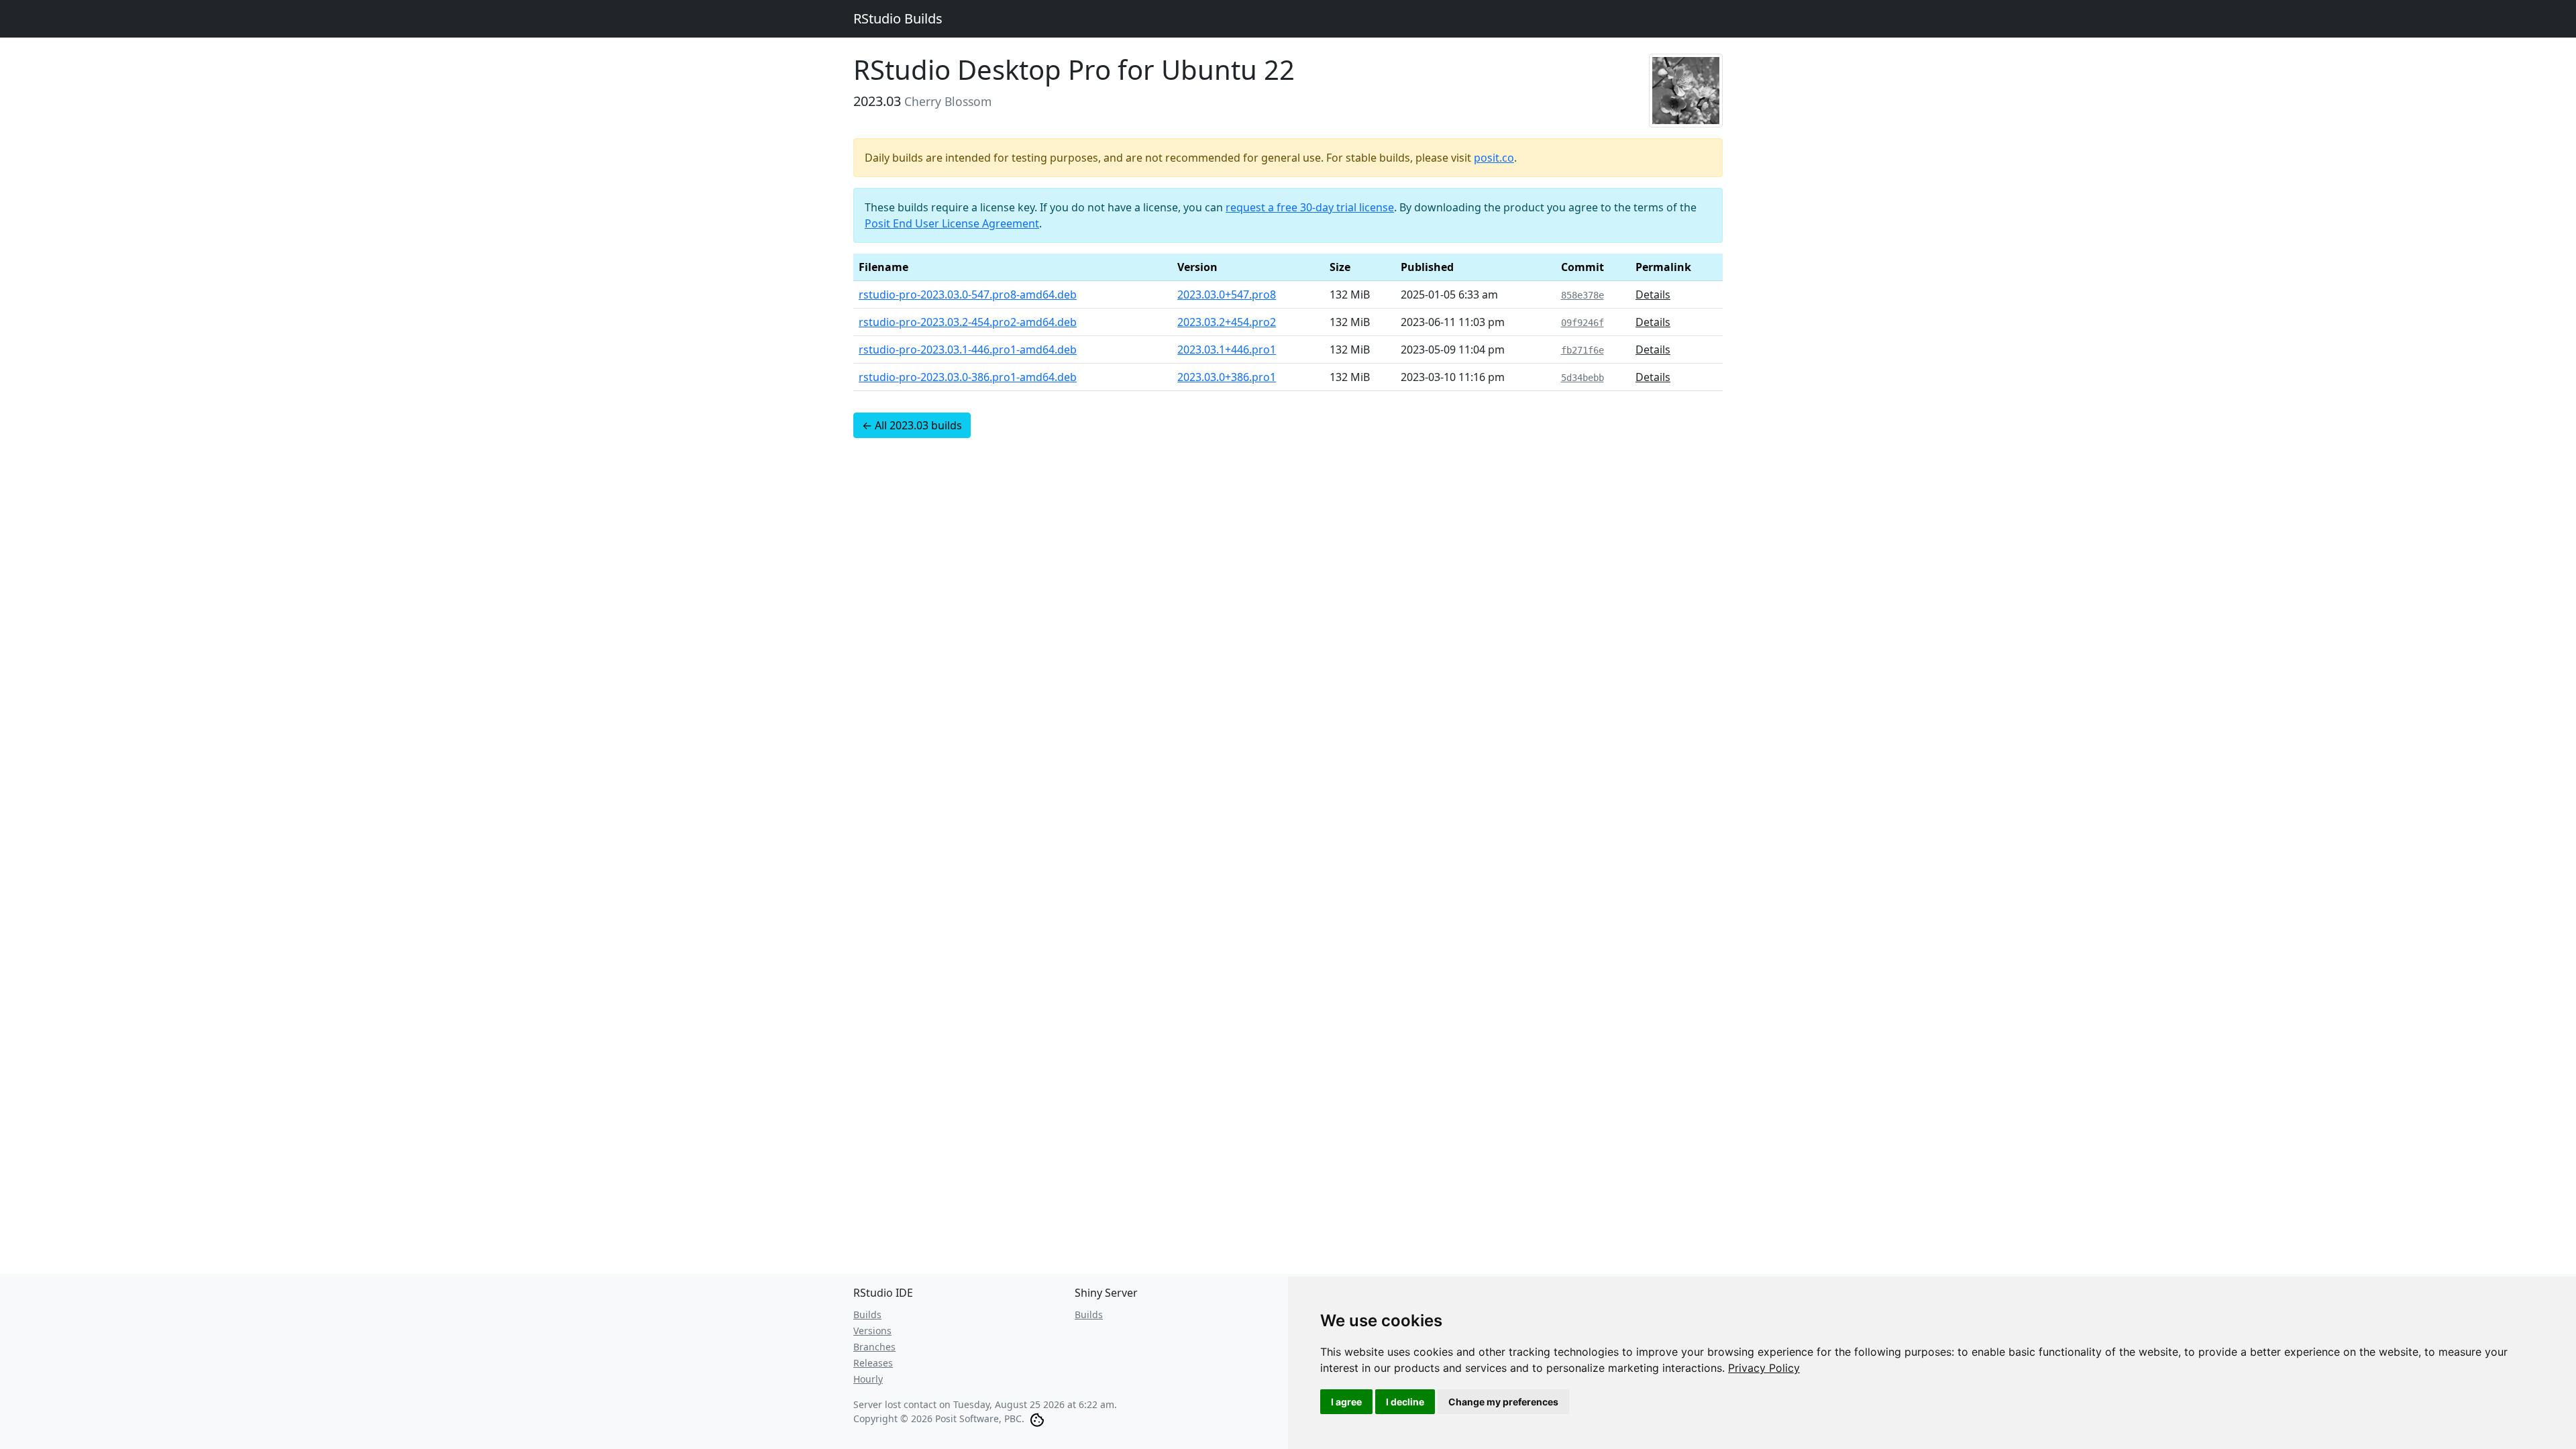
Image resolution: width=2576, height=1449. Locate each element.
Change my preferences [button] (1503, 1402)
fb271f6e (1582, 350)
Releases (873, 1363)
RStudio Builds (898, 18)
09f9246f (1582, 323)
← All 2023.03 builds (912, 425)
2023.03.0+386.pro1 (1227, 377)
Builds (867, 1314)
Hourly (868, 1379)
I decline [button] (1405, 1402)
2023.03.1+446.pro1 (1227, 350)
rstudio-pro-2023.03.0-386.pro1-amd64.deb (968, 377)
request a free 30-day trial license (1310, 207)
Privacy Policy (1764, 1368)
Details (1653, 294)
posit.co (1494, 158)
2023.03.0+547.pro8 (1227, 294)
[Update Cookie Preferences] (1037, 1418)
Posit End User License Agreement (952, 223)
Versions (872, 1331)
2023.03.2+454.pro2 (1227, 322)
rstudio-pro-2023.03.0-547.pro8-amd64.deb (968, 294)
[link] (1764, 1368)
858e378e (1582, 295)
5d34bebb (1582, 378)
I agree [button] (1346, 1402)
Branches (874, 1347)
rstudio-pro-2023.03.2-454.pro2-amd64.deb (968, 322)
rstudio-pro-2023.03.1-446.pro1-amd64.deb (968, 350)
